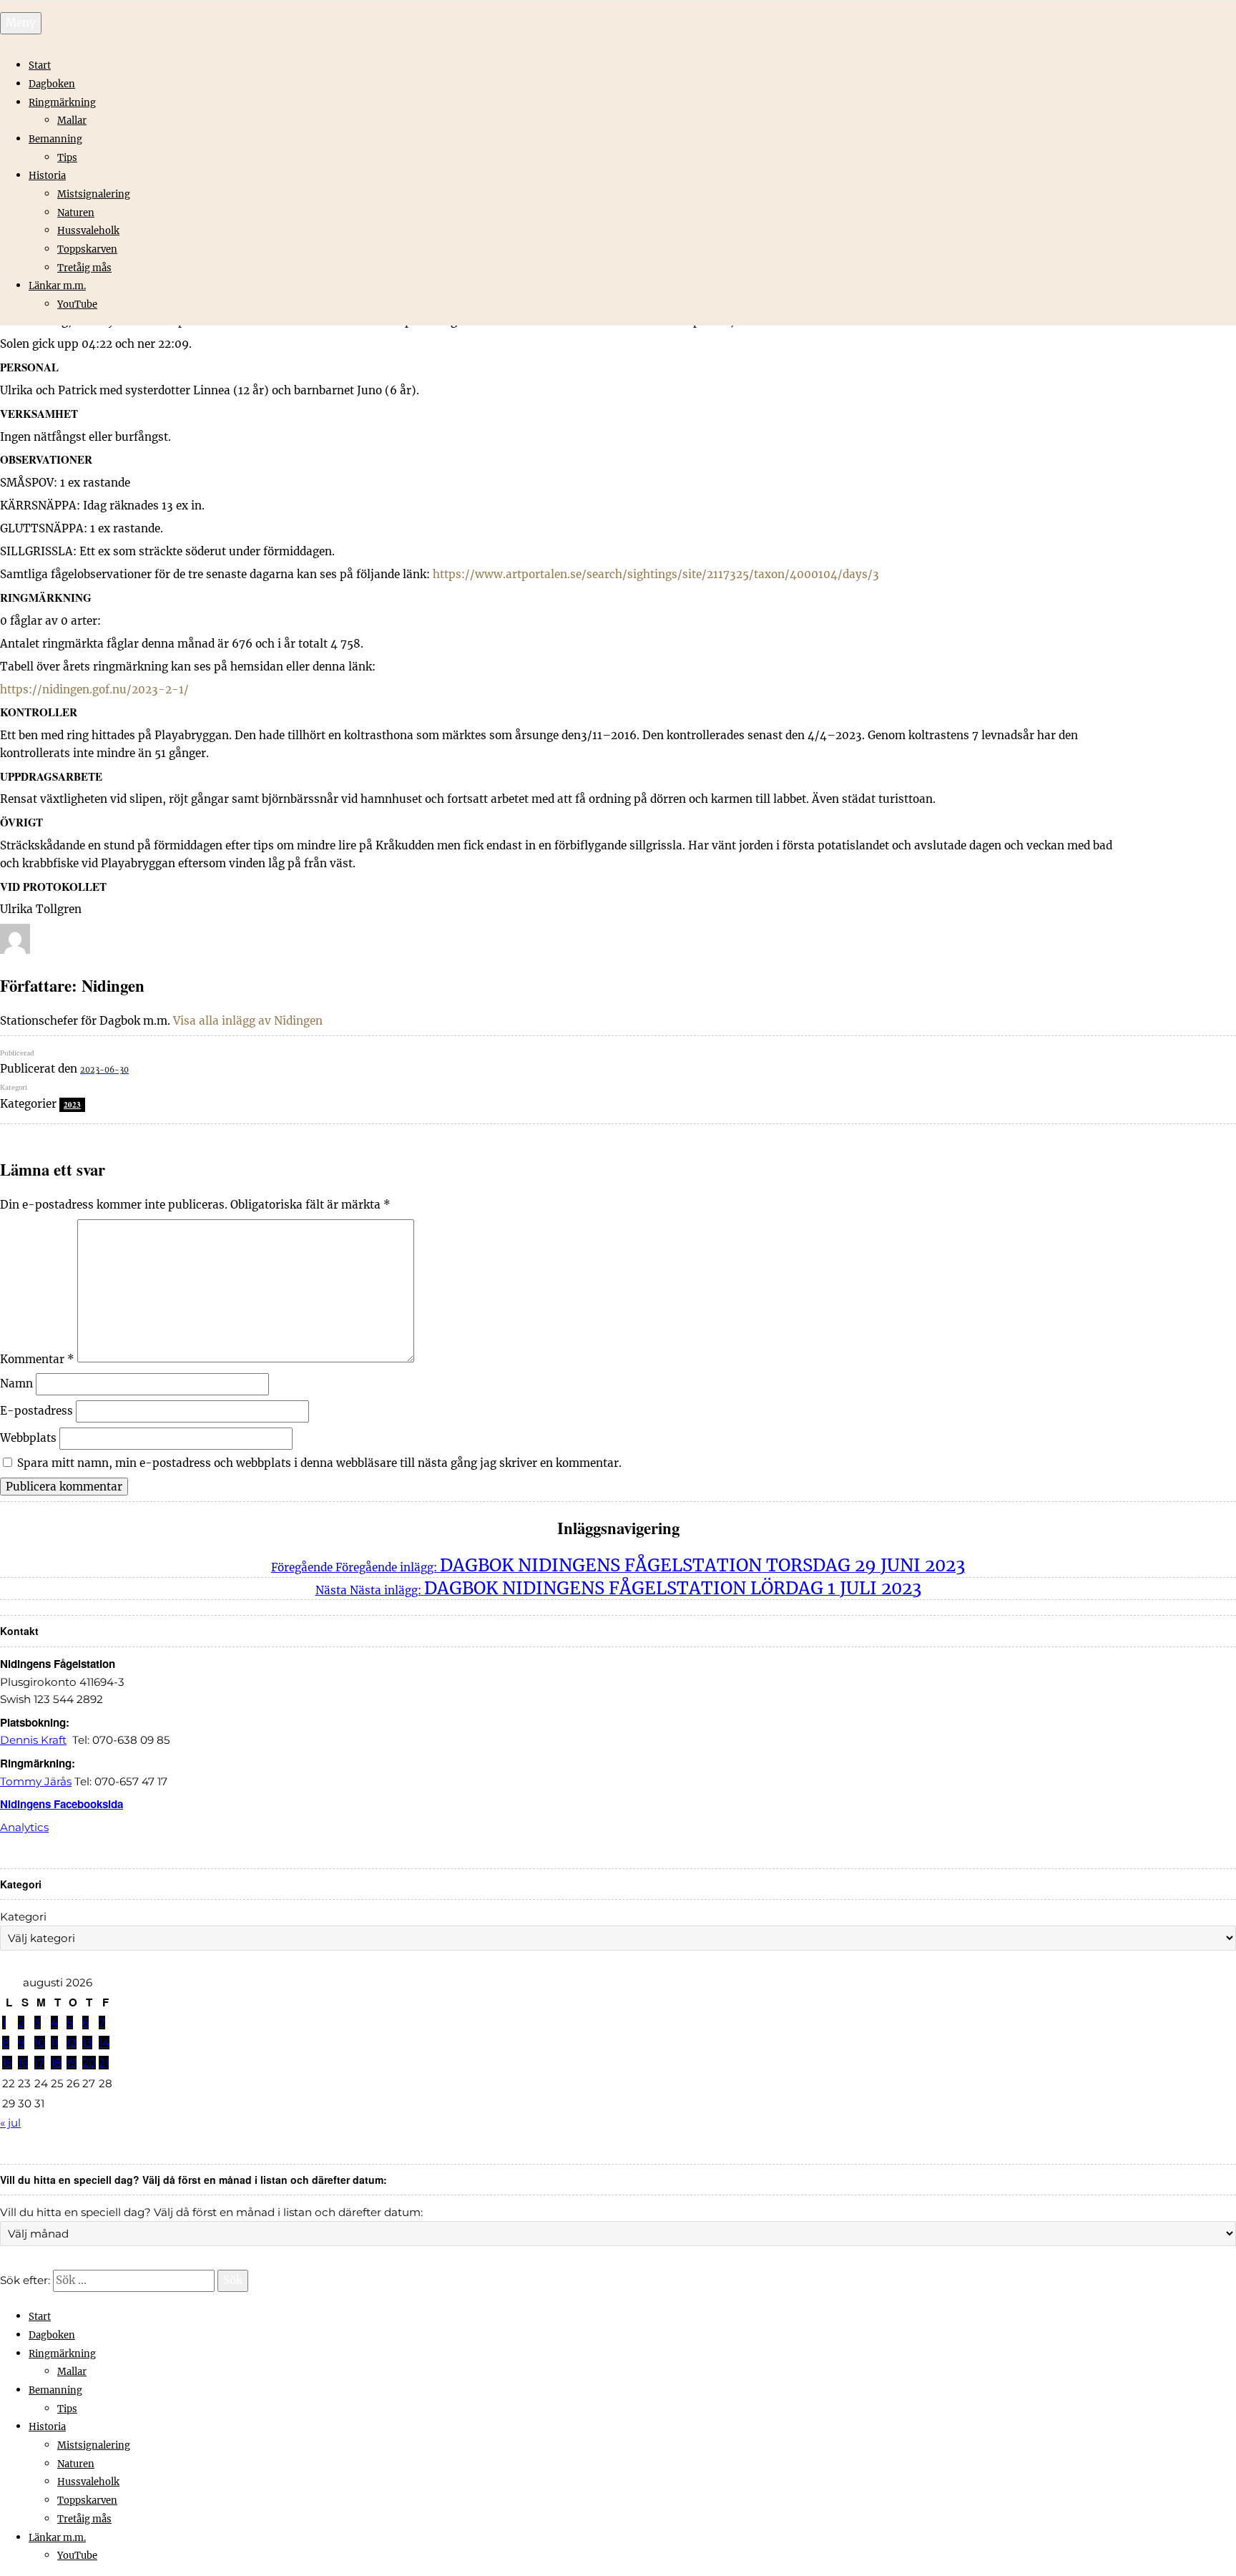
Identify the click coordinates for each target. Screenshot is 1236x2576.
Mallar (72, 121)
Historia (47, 176)
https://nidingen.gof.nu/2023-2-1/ (94, 689)
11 (54, 2043)
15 (7, 2063)
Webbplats (28, 1438)
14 (104, 2043)
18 (56, 2063)
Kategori (23, 1917)
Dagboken (52, 84)
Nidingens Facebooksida (62, 1804)
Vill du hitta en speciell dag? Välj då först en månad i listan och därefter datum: (211, 2212)
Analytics (24, 1827)
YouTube (77, 304)
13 (87, 2043)
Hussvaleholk (88, 231)
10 (40, 2043)
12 (72, 2043)
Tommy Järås (36, 1781)
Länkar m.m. (57, 286)
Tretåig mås (84, 268)
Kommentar (37, 1358)
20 (89, 2063)
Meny (21, 23)
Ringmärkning (62, 103)
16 (23, 2063)
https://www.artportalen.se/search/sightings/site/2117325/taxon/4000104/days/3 (656, 574)
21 (104, 2063)
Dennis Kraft (33, 1740)
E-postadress (36, 1411)
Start (40, 65)
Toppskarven (87, 249)
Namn (16, 1384)
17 (39, 2063)
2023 (72, 1105)
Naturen (76, 213)
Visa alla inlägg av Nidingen (248, 1021)
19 (72, 2063)
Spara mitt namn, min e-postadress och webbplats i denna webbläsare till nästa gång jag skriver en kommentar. (319, 1463)
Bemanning (55, 139)
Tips (67, 158)
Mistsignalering (94, 194)
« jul (10, 2123)
